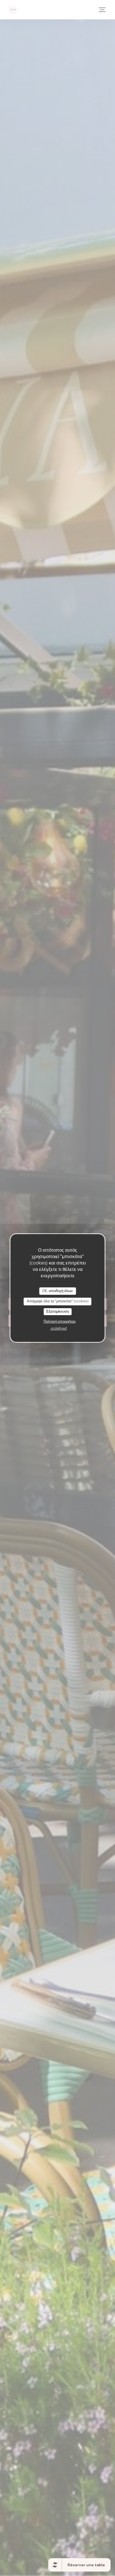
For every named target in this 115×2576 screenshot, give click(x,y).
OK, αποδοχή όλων (57, 1291)
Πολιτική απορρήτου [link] (60, 1322)
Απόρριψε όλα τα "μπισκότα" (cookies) (58, 1301)
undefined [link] (59, 1329)
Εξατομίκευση (57, 1312)
